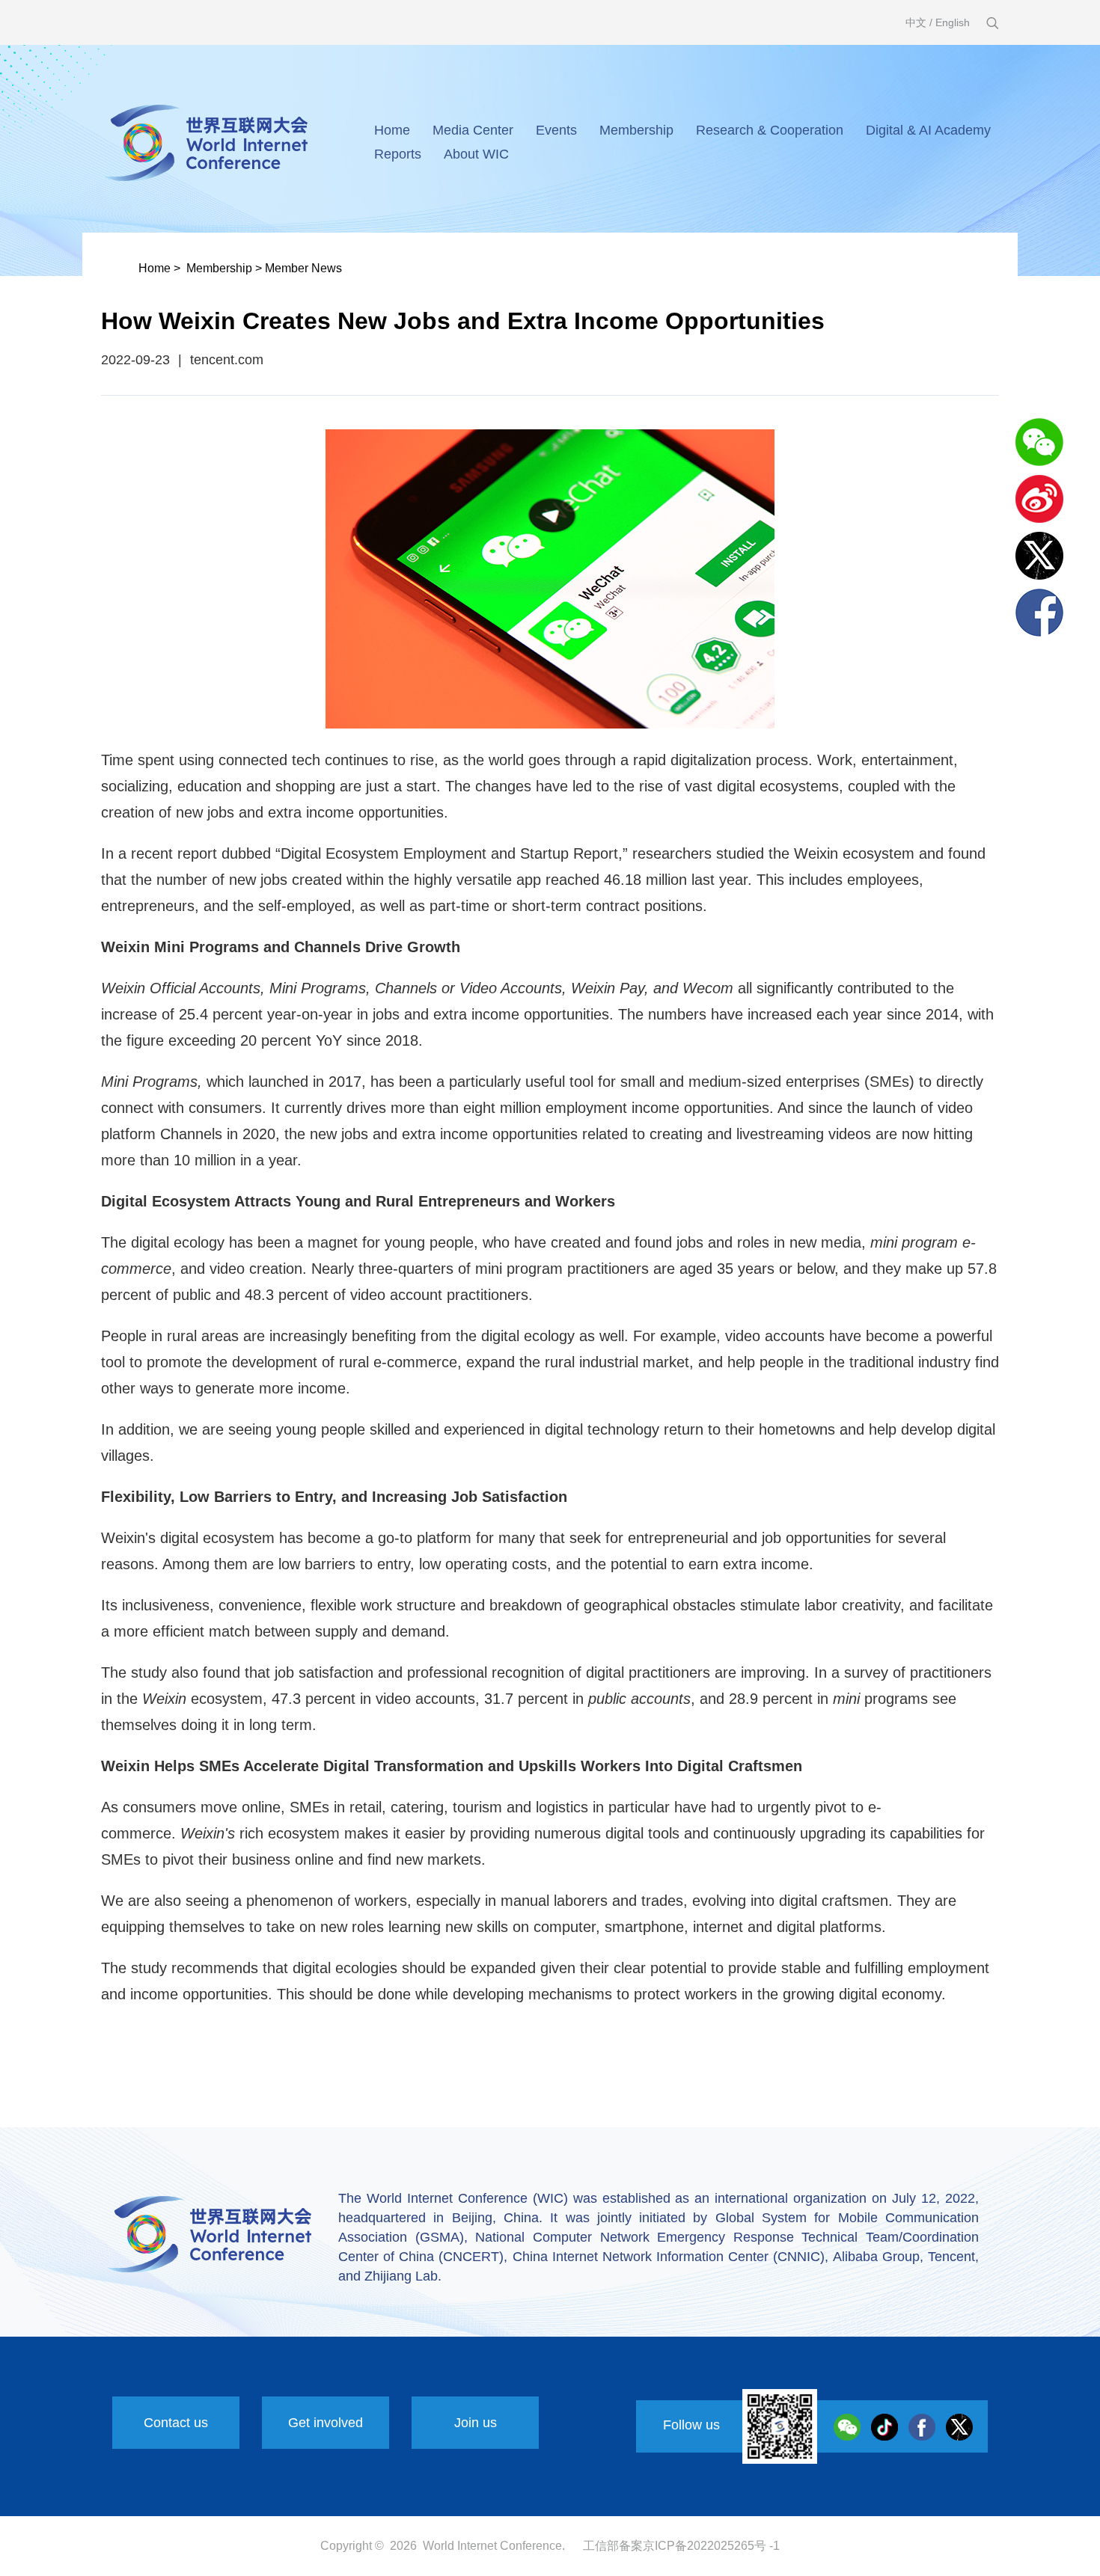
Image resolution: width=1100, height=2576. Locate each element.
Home (392, 130)
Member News (303, 268)
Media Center (473, 130)
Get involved (326, 2423)
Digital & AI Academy (928, 130)
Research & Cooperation (770, 130)
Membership (636, 130)
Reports (398, 154)
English (953, 22)
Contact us (176, 2423)
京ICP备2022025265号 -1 (711, 2546)
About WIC (476, 154)
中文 (916, 22)
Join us (476, 2423)
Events (556, 130)
